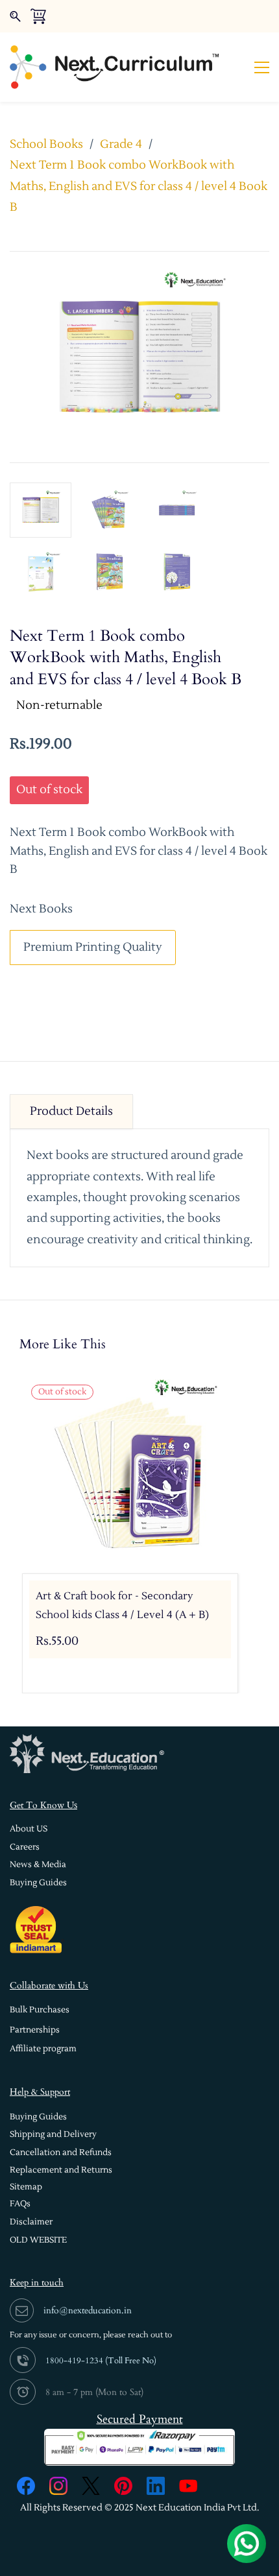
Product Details (71, 1111)
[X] (91, 2486)
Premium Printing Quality (93, 947)
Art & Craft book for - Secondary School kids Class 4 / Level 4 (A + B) (122, 1605)
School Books (46, 144)
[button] (29, 1829)
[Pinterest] (123, 2486)
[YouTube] (188, 2486)
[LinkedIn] (156, 2486)
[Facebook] (26, 2486)
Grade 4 (121, 144)
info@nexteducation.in (88, 2310)
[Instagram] (58, 2486)
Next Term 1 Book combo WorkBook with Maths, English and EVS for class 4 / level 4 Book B (139, 186)
